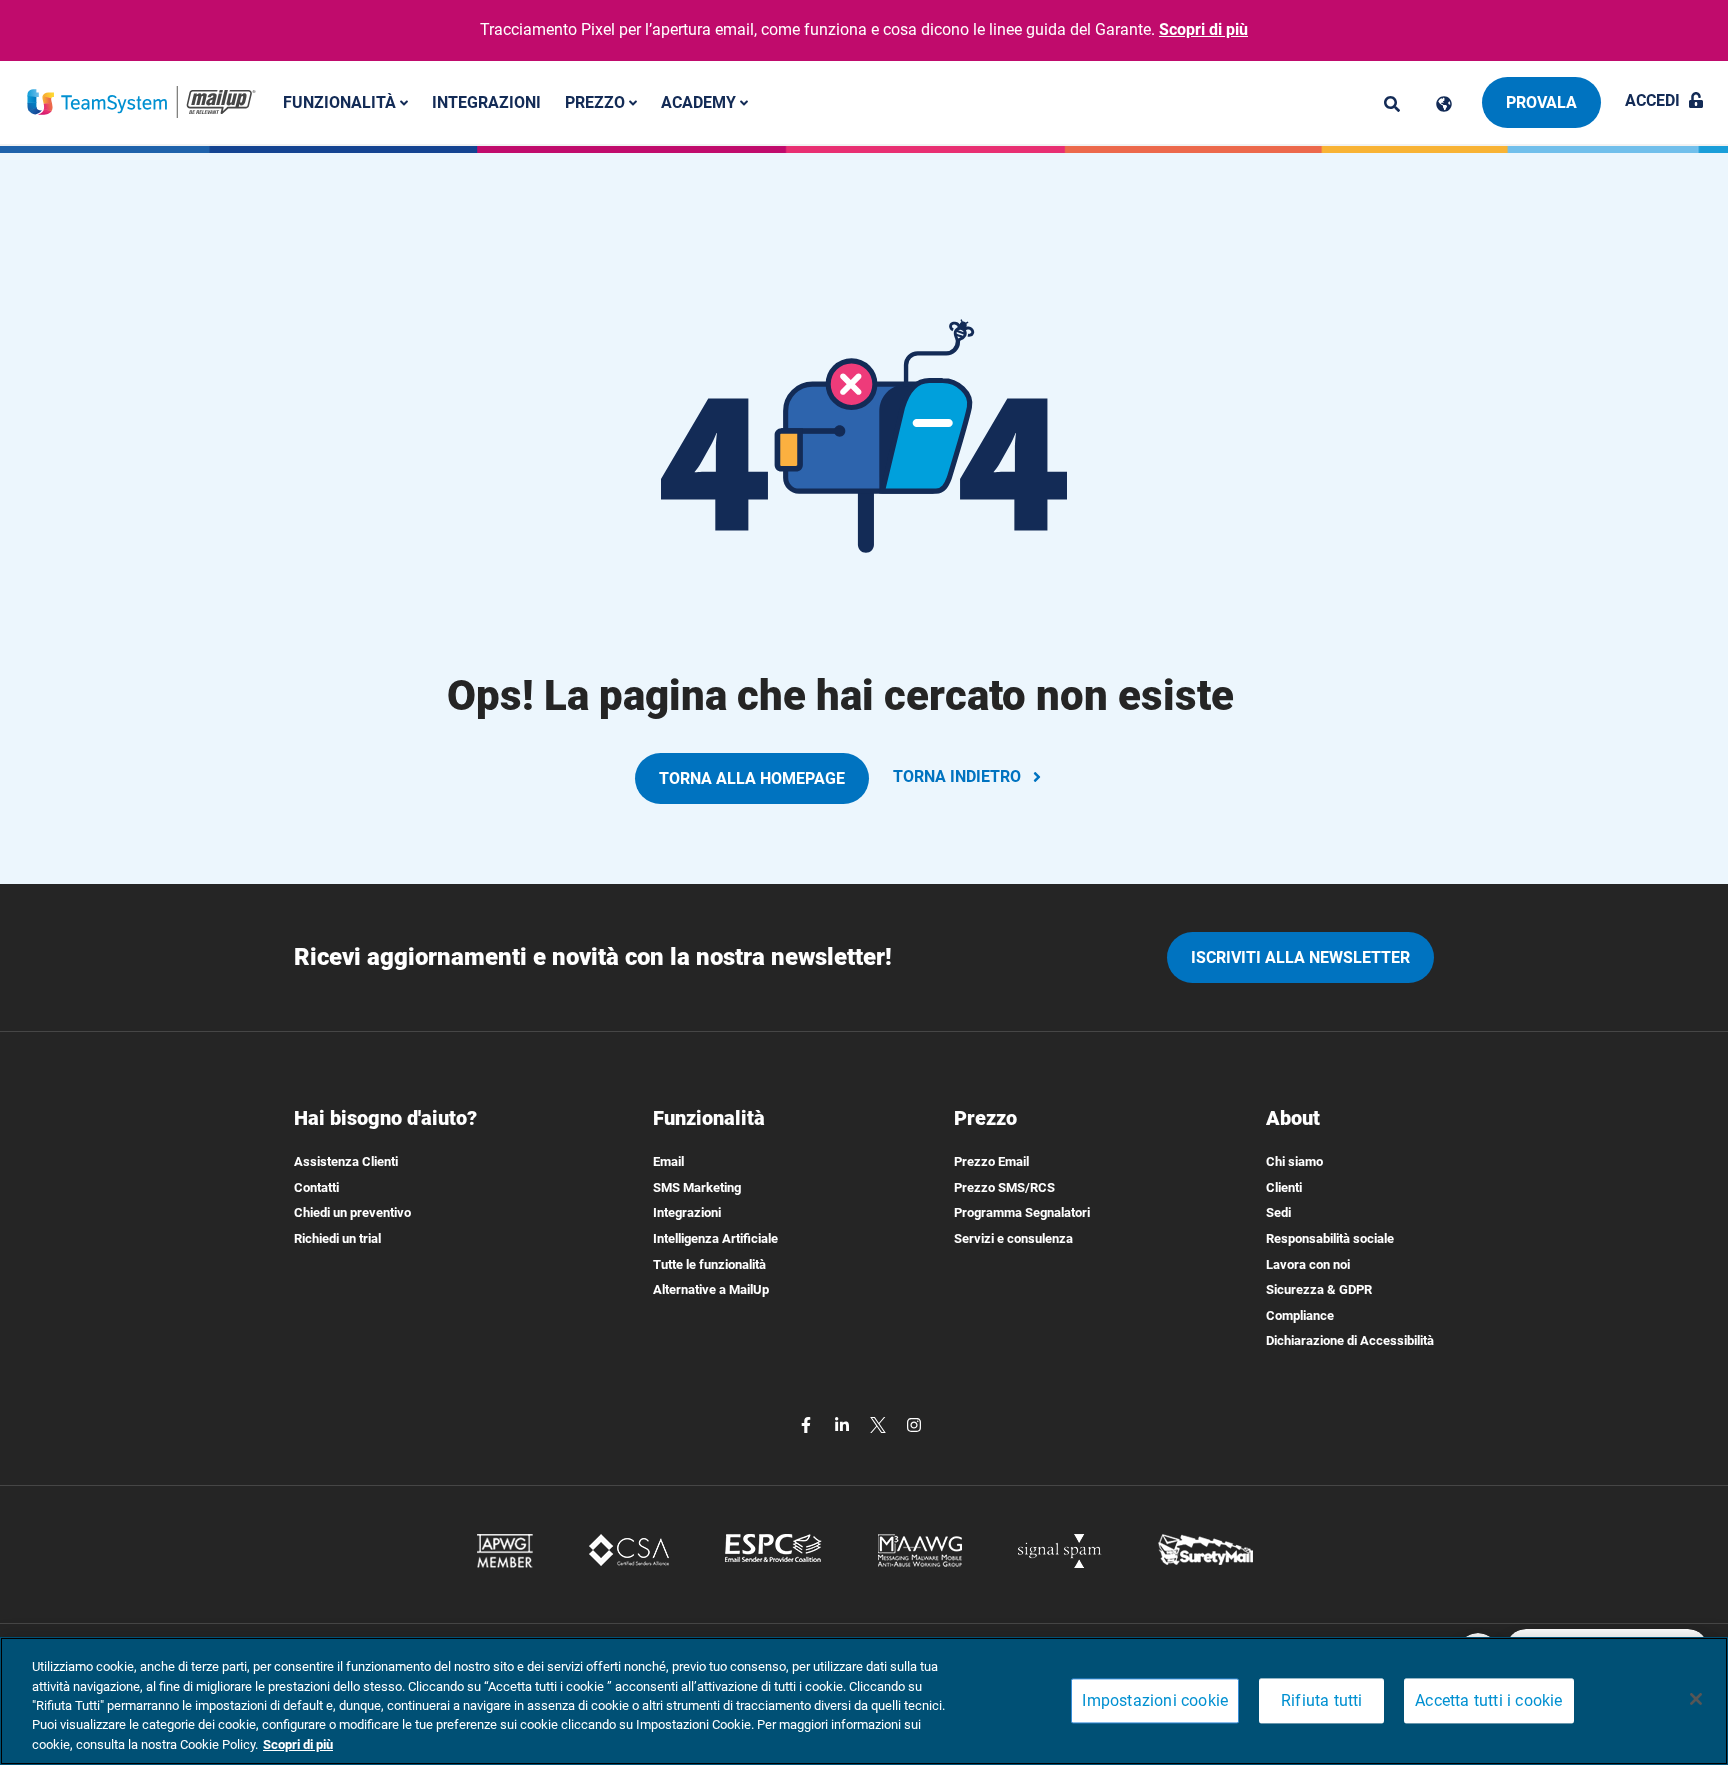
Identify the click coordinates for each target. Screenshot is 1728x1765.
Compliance (1300, 1315)
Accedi (1652, 100)
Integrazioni (486, 101)
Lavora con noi (1308, 1264)
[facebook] (808, 1423)
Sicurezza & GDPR (1319, 1289)
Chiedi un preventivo (352, 1212)
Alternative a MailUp (711, 1289)
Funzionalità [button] (341, 101)
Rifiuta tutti (1322, 1701)
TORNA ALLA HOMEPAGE (752, 778)
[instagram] (914, 1423)
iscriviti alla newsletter (1300, 957)
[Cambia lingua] (1444, 104)
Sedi (1278, 1212)
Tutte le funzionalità (709, 1264)
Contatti (316, 1187)
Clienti (1284, 1187)
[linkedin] (844, 1423)
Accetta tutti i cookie (1488, 1701)
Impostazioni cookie (1155, 1701)
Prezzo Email (991, 1161)
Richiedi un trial (337, 1238)
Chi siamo (1294, 1161)
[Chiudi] (1696, 1699)
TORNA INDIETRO (957, 776)
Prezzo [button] (597, 101)
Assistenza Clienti (346, 1161)
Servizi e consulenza (1013, 1238)
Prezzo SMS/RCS (1004, 1187)
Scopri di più (1203, 29)
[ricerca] (1392, 104)
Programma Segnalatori (1022, 1212)
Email (668, 1161)
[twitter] (880, 1423)
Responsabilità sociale (1330, 1238)
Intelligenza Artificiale (715, 1238)
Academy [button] (700, 101)
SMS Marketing (697, 1187)
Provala (1541, 102)
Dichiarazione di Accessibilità (1350, 1340)
